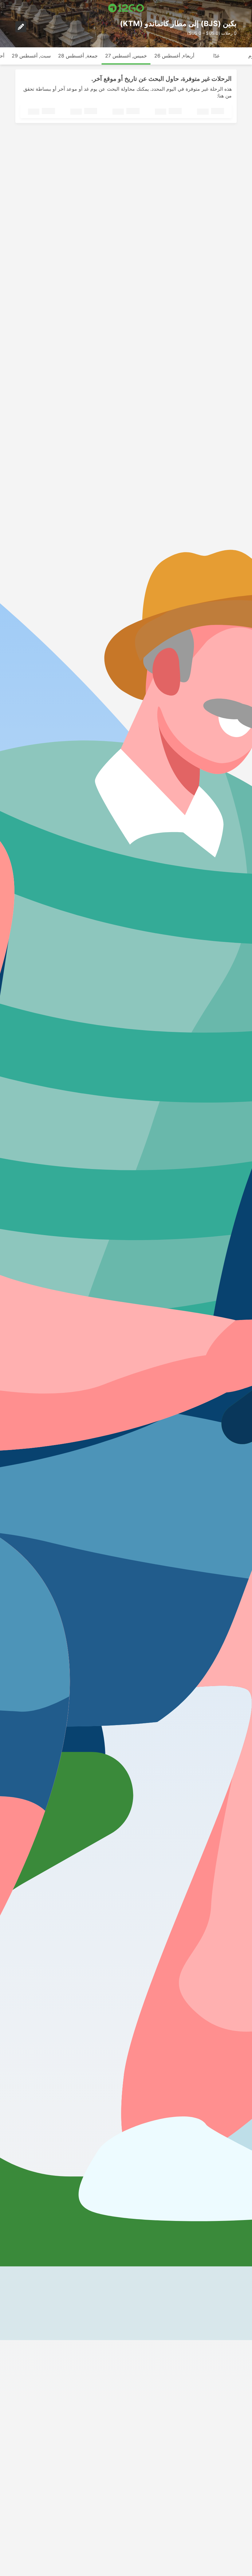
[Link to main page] (126, 8)
